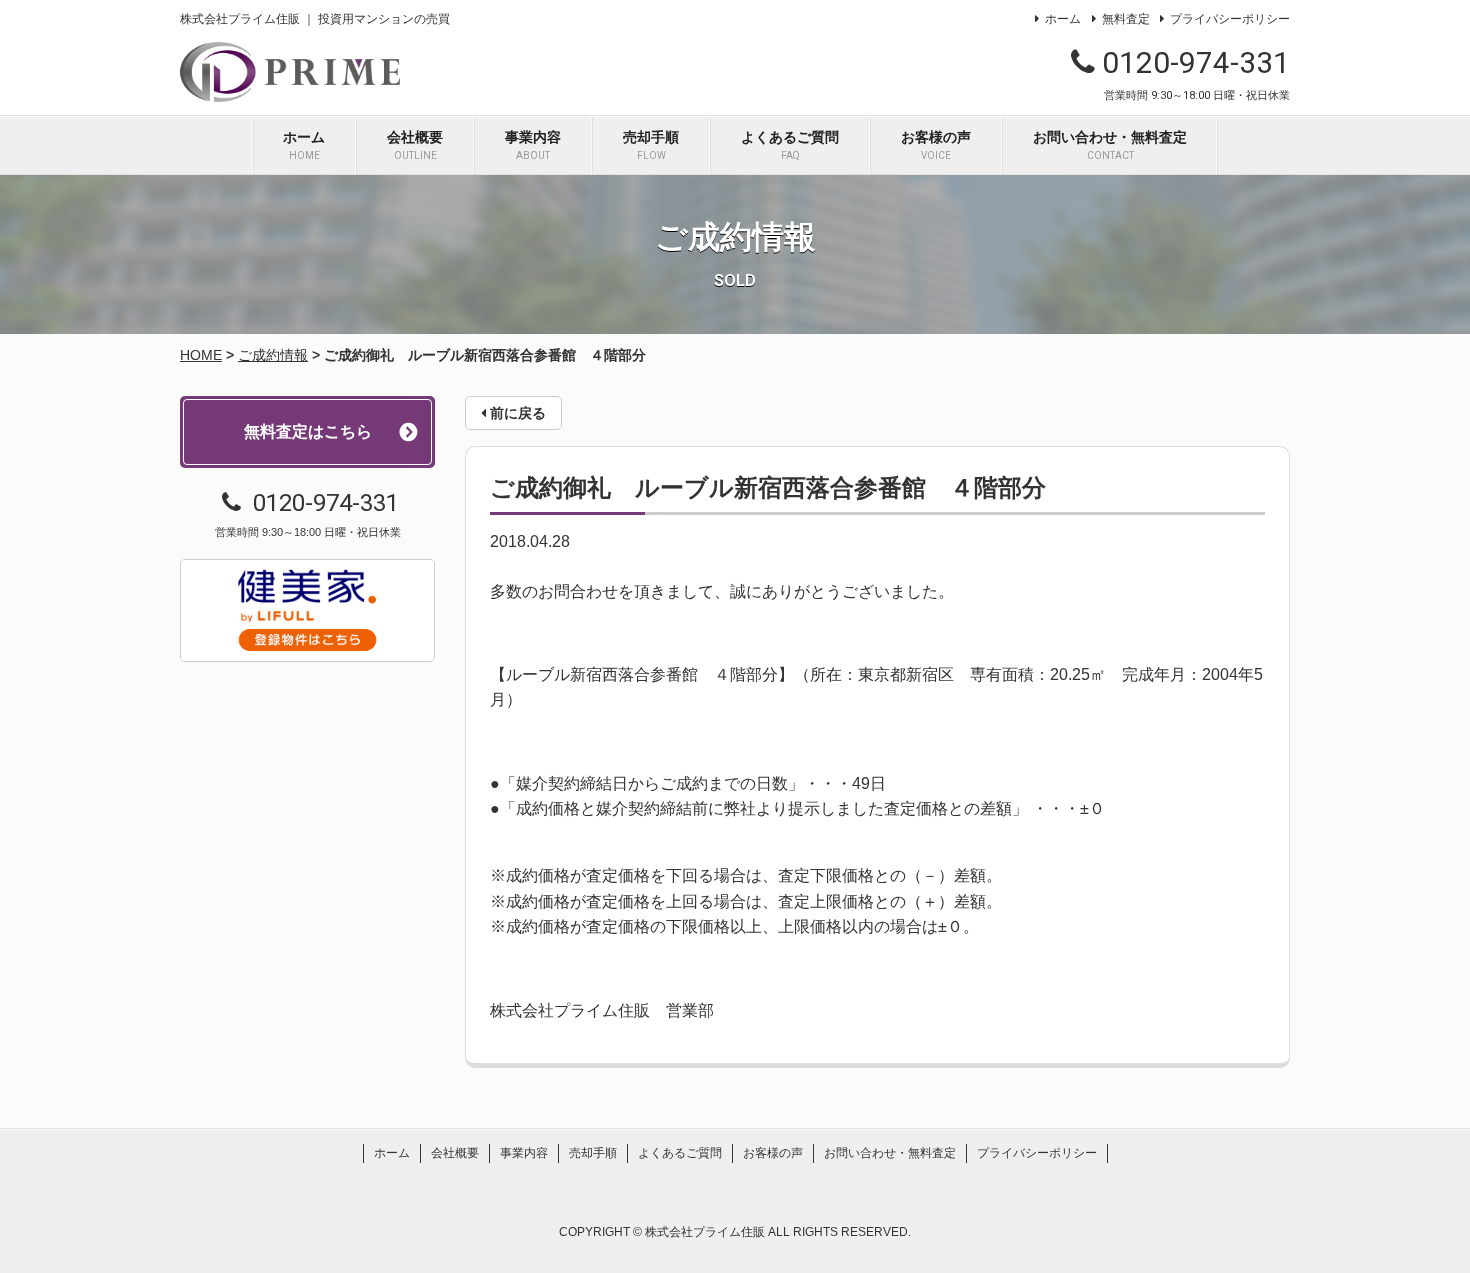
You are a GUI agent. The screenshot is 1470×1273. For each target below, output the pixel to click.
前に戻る (516, 413)
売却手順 (651, 145)
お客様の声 (936, 145)
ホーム (1063, 19)
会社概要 (415, 145)
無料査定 (1125, 19)
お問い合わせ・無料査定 (1110, 145)
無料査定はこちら (308, 431)
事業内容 (533, 145)
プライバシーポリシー (1230, 19)
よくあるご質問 (790, 145)
